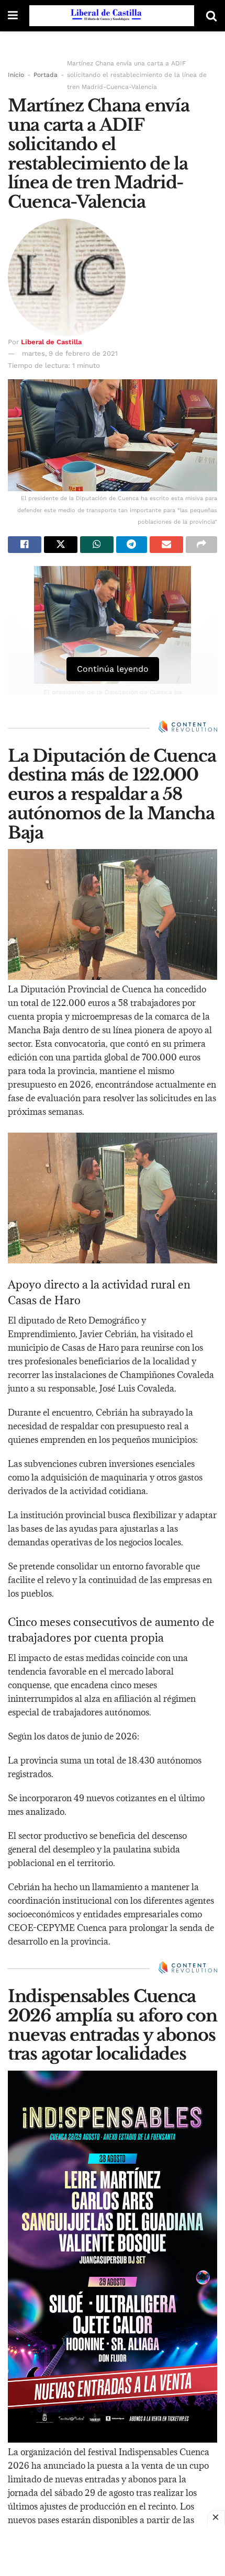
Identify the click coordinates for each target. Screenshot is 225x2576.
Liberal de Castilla (51, 342)
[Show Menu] (13, 16)
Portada (46, 75)
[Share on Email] (166, 545)
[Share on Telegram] (132, 545)
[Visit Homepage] (112, 16)
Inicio (16, 75)
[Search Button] (211, 16)
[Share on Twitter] (61, 545)
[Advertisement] (113, 2550)
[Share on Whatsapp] (97, 545)
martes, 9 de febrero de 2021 (70, 353)
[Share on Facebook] (25, 545)
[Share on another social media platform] (201, 545)
